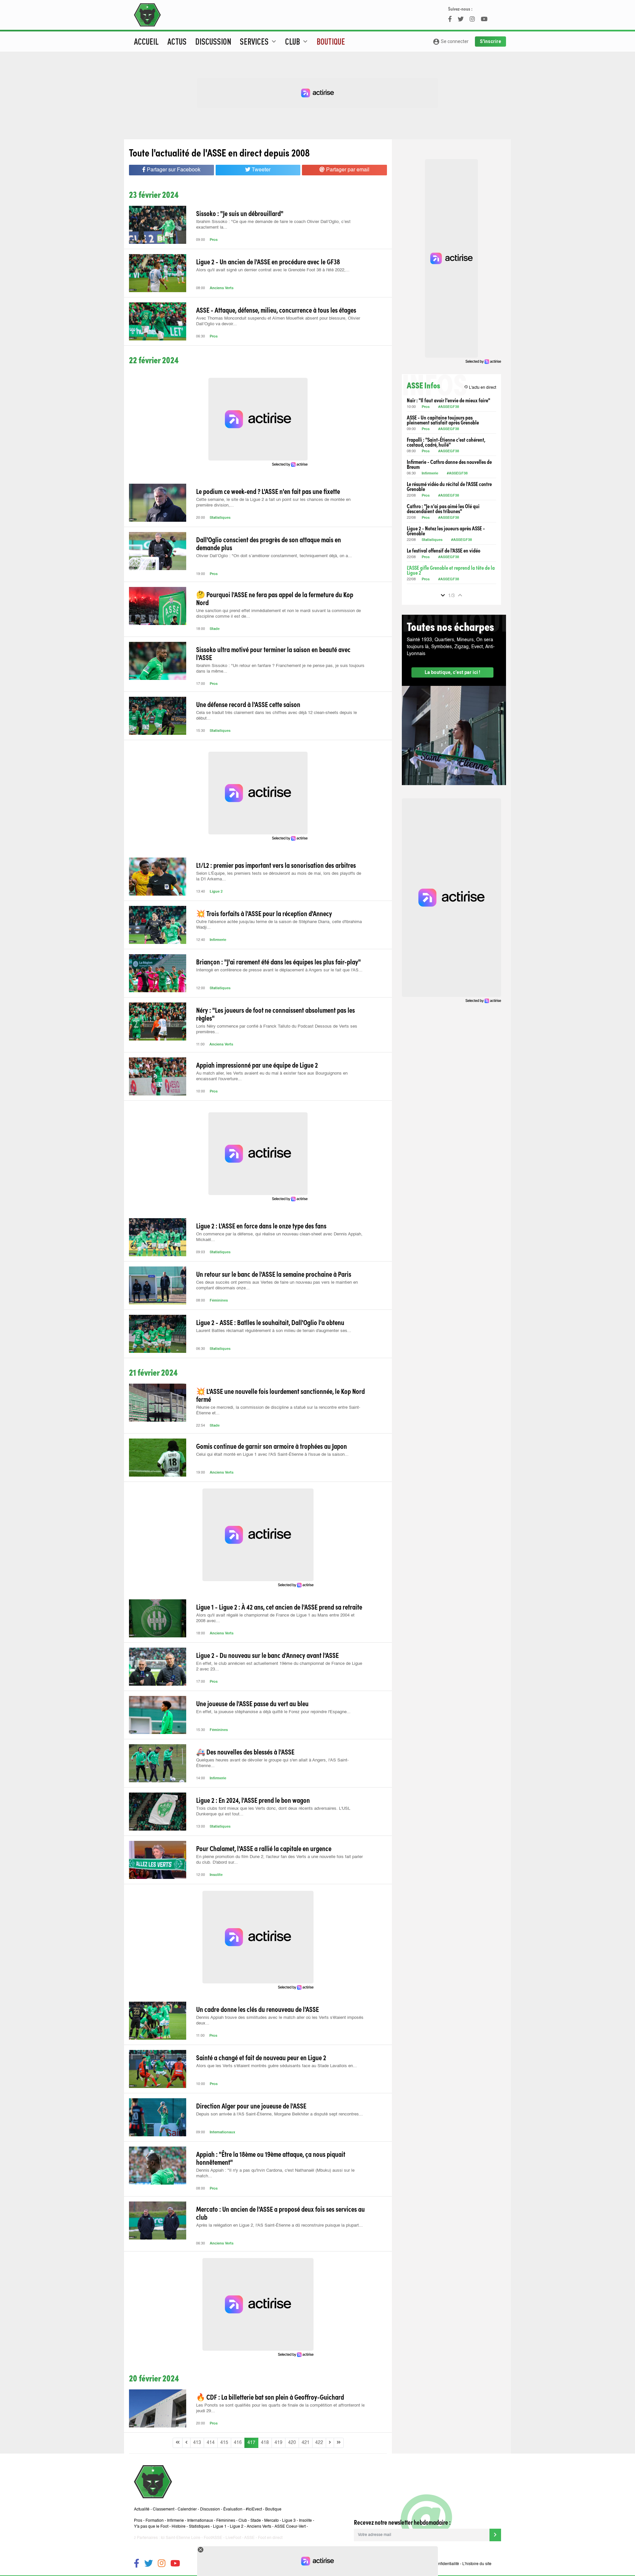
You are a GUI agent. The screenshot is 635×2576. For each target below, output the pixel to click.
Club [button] (297, 41)
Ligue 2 (216, 892)
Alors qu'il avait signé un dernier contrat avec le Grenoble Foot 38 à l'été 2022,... (273, 270)
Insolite (216, 1875)
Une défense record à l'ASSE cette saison (248, 704)
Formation (155, 2521)
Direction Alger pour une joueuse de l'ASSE (251, 2106)
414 (211, 2443)
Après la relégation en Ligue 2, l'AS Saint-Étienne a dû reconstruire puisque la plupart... (279, 2225)
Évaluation (233, 2509)
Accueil (146, 41)
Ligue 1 (220, 2527)
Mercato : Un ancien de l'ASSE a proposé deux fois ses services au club (280, 2213)
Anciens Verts (222, 288)
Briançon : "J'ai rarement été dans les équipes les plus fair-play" (278, 961)
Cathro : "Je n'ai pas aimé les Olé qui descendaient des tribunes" (443, 509)
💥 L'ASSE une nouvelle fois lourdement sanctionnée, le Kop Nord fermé (280, 1395)
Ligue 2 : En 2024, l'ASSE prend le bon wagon (253, 1800)
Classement (164, 2509)
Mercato (272, 2521)
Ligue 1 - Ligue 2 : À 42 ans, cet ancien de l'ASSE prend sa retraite (279, 1607)
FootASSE (213, 2538)
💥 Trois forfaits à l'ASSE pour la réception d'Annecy (264, 913)
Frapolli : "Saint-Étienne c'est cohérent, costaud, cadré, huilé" (446, 442)
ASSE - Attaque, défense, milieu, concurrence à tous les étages (276, 310)
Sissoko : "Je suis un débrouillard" (240, 213)
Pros (214, 240)
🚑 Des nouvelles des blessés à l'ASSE (245, 1752)
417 (251, 2443)
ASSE (249, 2538)
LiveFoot (233, 2538)
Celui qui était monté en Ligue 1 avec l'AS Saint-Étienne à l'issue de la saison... (272, 1455)
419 (278, 2443)
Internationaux (222, 2132)
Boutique (331, 41)
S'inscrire (490, 41)
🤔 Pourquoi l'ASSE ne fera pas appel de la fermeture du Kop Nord (275, 598)
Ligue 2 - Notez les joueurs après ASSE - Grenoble (446, 531)
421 (306, 2443)
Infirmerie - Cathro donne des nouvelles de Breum (449, 464)
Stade (215, 629)
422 (319, 2443)
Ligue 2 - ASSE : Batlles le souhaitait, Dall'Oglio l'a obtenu (270, 1322)
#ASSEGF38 (449, 407)
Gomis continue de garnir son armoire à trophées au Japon (272, 1446)
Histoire (179, 2527)
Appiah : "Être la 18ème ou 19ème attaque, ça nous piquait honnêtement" (271, 2158)
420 (292, 2443)
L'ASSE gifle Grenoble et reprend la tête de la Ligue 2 (451, 570)
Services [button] (259, 41)
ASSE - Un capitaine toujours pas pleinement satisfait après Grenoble (443, 420)
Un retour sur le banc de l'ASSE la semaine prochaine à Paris (274, 1274)
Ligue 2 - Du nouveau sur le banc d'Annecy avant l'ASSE (267, 1655)
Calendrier (187, 2509)
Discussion (213, 41)
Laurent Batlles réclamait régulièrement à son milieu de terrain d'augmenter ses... (274, 1331)
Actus (177, 41)
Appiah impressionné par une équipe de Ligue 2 (257, 1065)
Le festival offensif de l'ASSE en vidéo (444, 550)
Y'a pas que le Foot (151, 2527)
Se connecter (451, 42)
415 (224, 2443)
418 (265, 2443)
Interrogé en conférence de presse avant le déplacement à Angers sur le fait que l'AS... (279, 970)
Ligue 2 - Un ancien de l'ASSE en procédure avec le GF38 (268, 261)
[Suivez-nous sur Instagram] (162, 2564)
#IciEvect (254, 2509)
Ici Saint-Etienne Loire (181, 2538)
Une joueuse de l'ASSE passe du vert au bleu (252, 1703)
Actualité (142, 2509)
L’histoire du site (477, 2564)
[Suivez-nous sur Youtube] (175, 2564)
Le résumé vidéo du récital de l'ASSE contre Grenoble (449, 486)
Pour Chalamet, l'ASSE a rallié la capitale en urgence (264, 1848)
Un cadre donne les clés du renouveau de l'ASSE (257, 2009)
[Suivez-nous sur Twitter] (148, 2564)
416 (238, 2443)
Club (243, 2521)
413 (197, 2443)
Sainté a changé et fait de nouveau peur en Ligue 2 (261, 2057)
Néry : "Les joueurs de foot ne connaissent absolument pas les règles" (275, 1014)
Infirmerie (218, 940)
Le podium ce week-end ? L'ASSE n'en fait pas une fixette (268, 491)
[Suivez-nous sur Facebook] (137, 2564)
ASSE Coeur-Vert (290, 2527)
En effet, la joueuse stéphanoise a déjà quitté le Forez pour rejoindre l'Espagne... (273, 1712)
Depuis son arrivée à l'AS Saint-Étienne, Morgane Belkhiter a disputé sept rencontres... (279, 2114)
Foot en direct (270, 2538)
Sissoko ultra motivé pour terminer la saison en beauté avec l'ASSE (273, 653)
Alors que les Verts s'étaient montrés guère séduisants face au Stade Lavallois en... (276, 2066)
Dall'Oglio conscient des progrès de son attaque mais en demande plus (269, 543)
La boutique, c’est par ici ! (452, 672)
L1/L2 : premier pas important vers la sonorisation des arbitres (276, 865)
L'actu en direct (480, 387)
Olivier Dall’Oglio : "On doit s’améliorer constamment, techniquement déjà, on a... (274, 556)
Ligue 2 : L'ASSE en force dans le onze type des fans (261, 1225)
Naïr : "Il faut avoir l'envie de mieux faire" (448, 400)
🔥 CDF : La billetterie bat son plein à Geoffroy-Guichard (270, 2397)
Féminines (219, 1301)
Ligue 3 (289, 2521)
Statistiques (220, 518)
